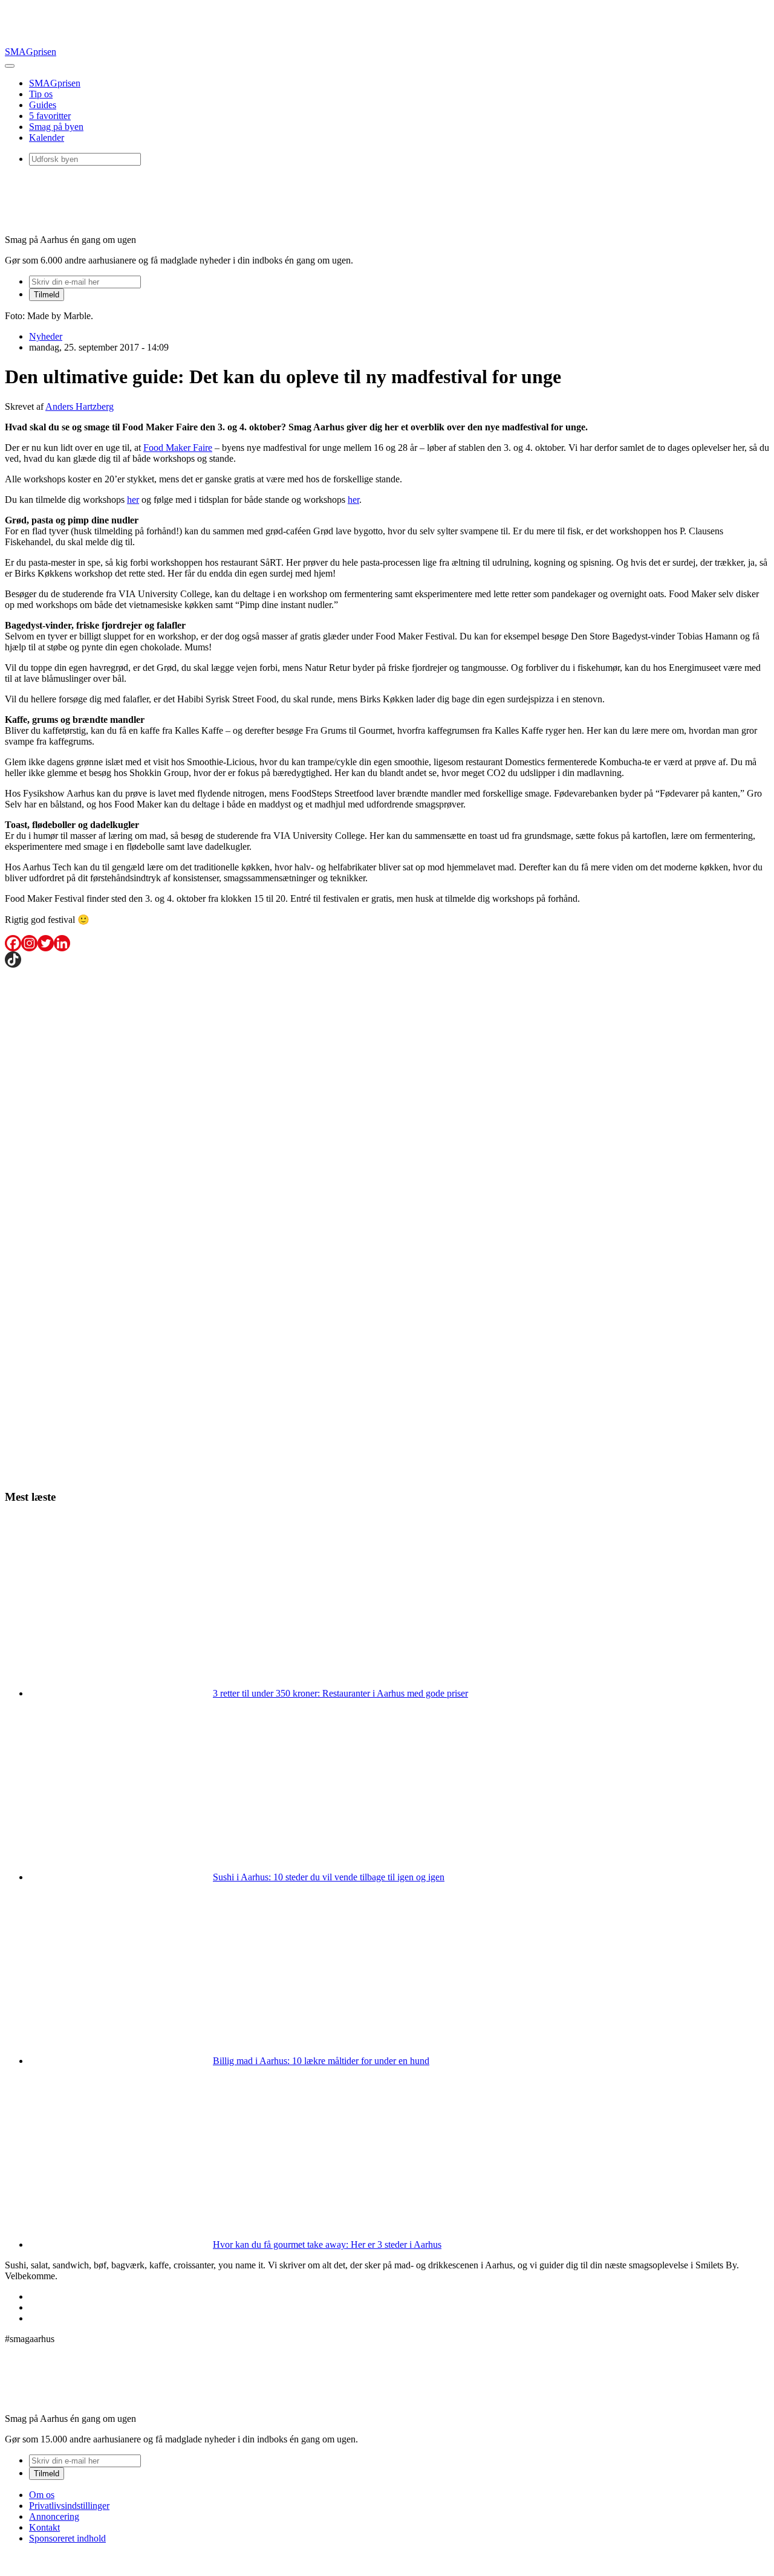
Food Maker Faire (178, 448)
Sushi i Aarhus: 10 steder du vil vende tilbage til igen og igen (329, 1877)
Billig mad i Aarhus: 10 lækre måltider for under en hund (321, 2061)
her (133, 500)
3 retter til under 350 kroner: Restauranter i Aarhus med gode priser (340, 1693)
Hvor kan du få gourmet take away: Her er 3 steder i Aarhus (327, 2244)
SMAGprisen (31, 52)
